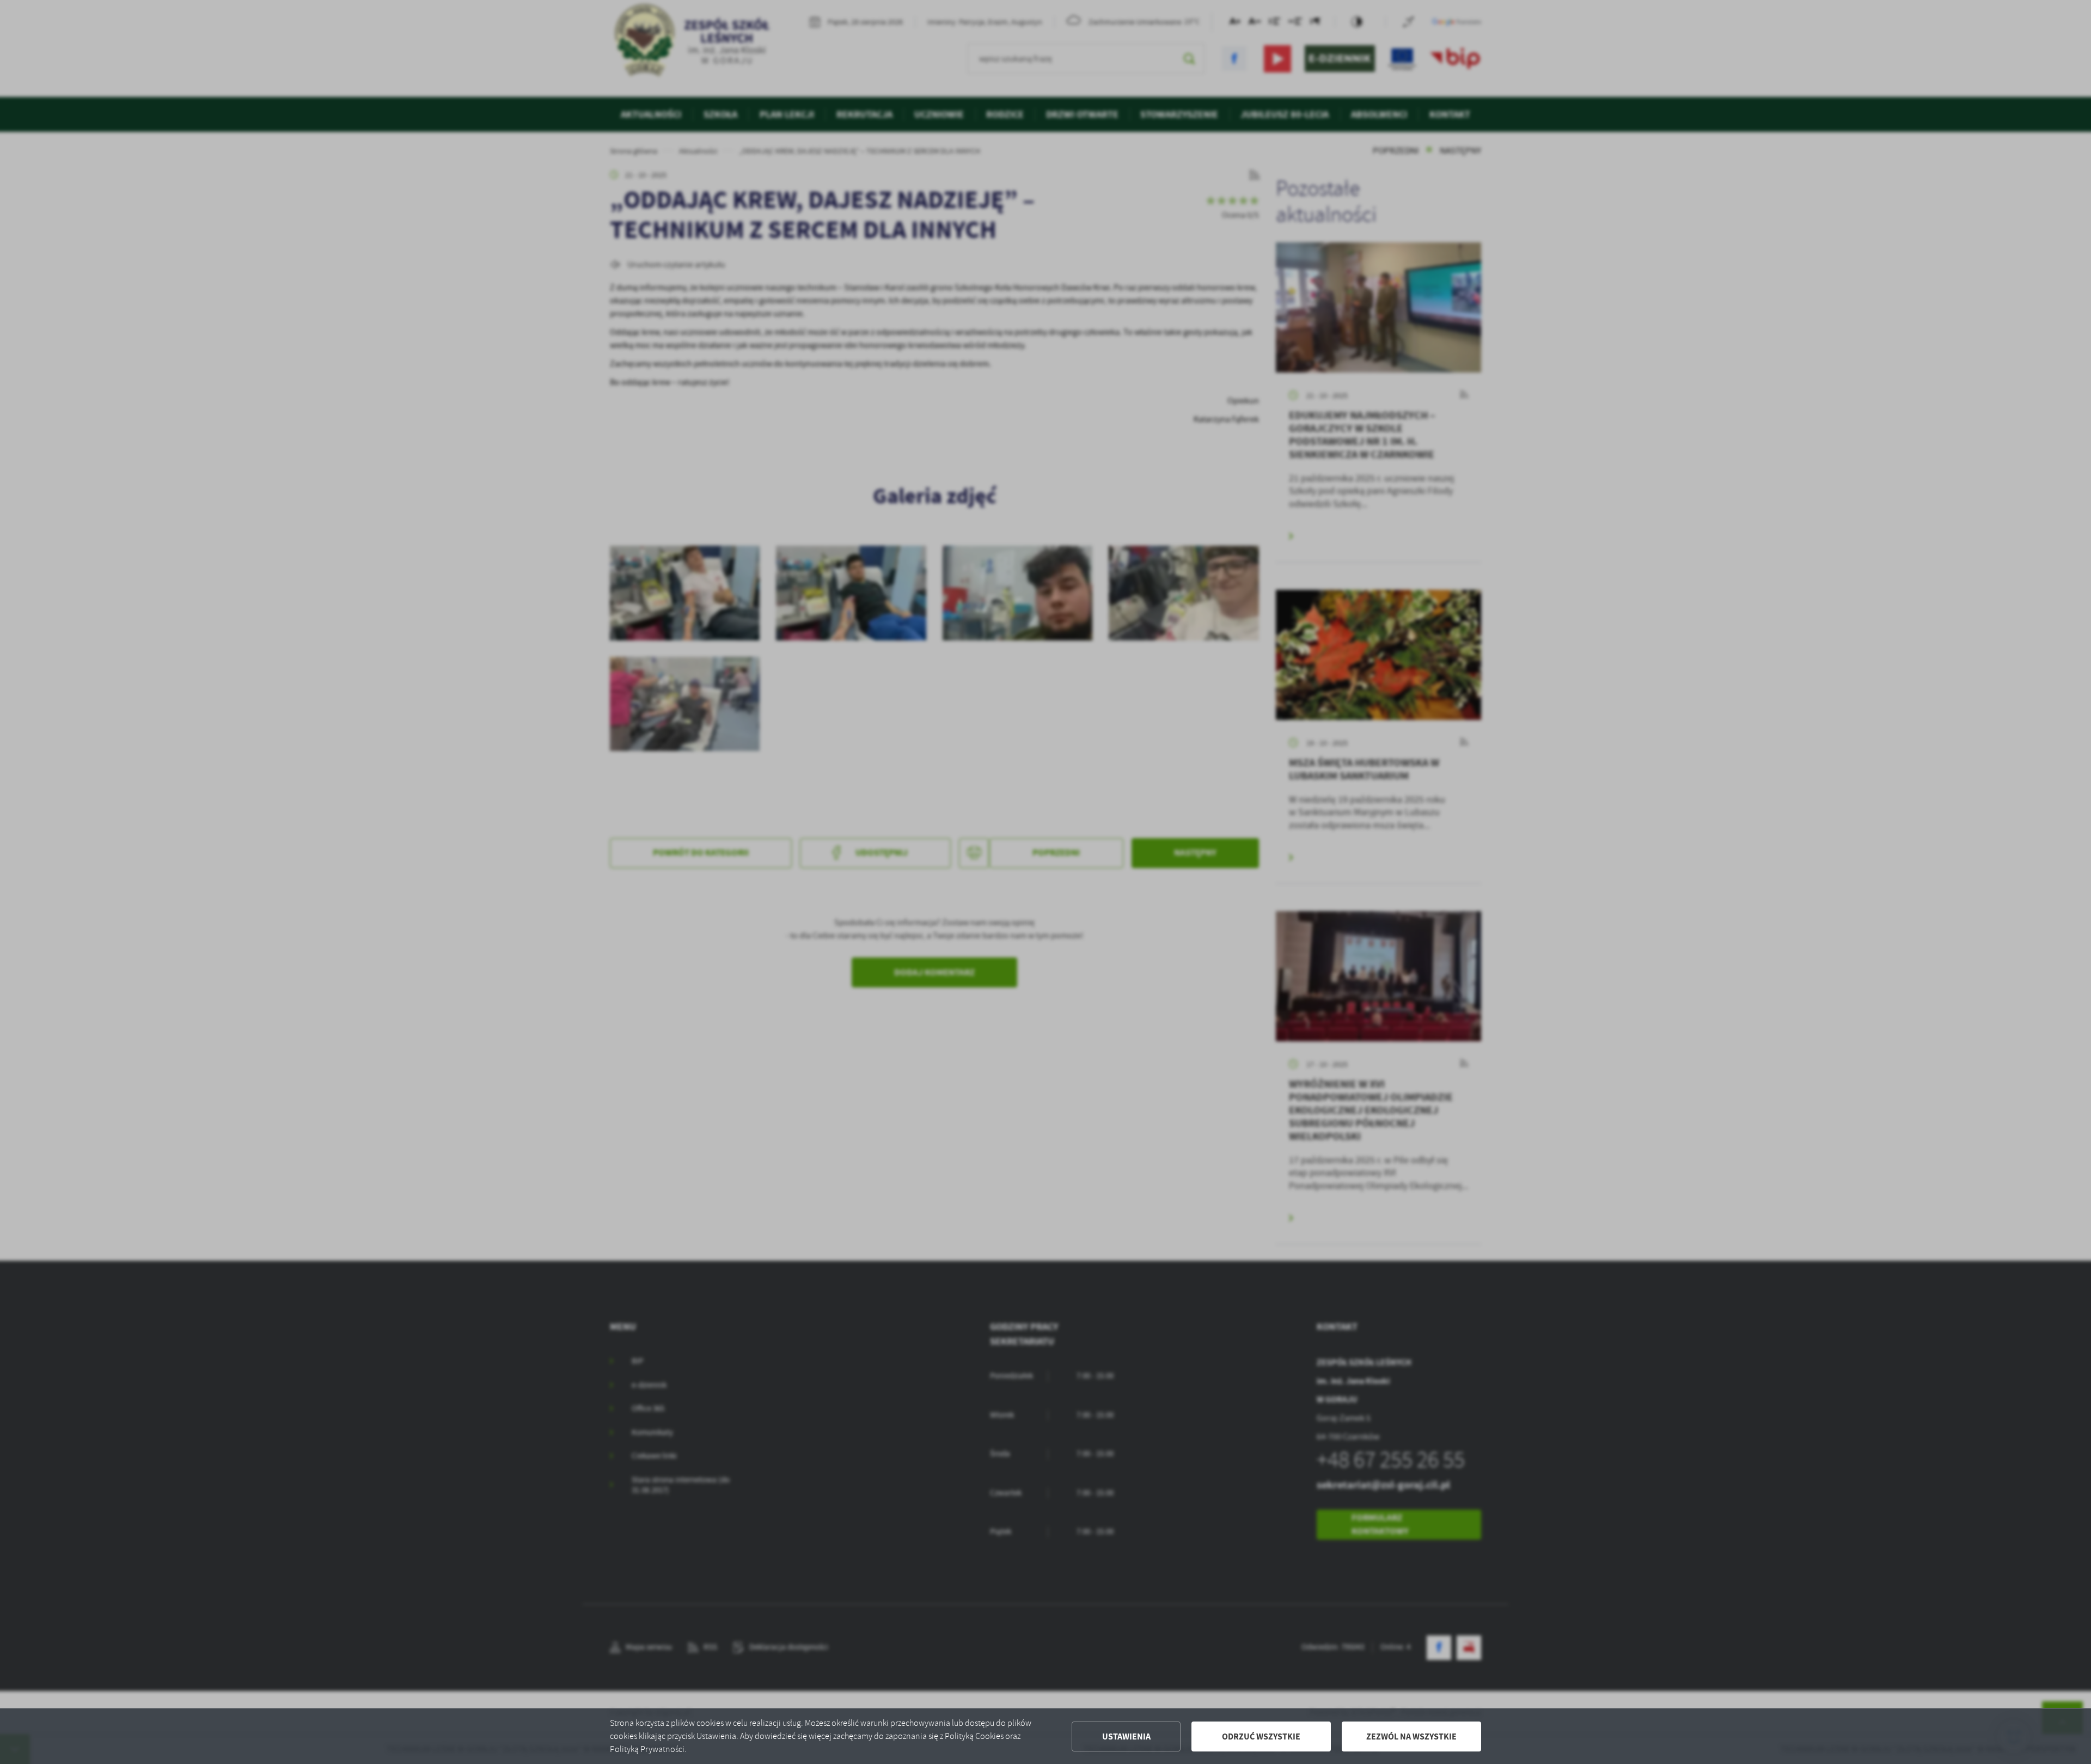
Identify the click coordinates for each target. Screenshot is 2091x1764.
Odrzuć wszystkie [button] (1261, 1736)
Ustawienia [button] (1126, 1736)
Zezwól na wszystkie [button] (1411, 1736)
